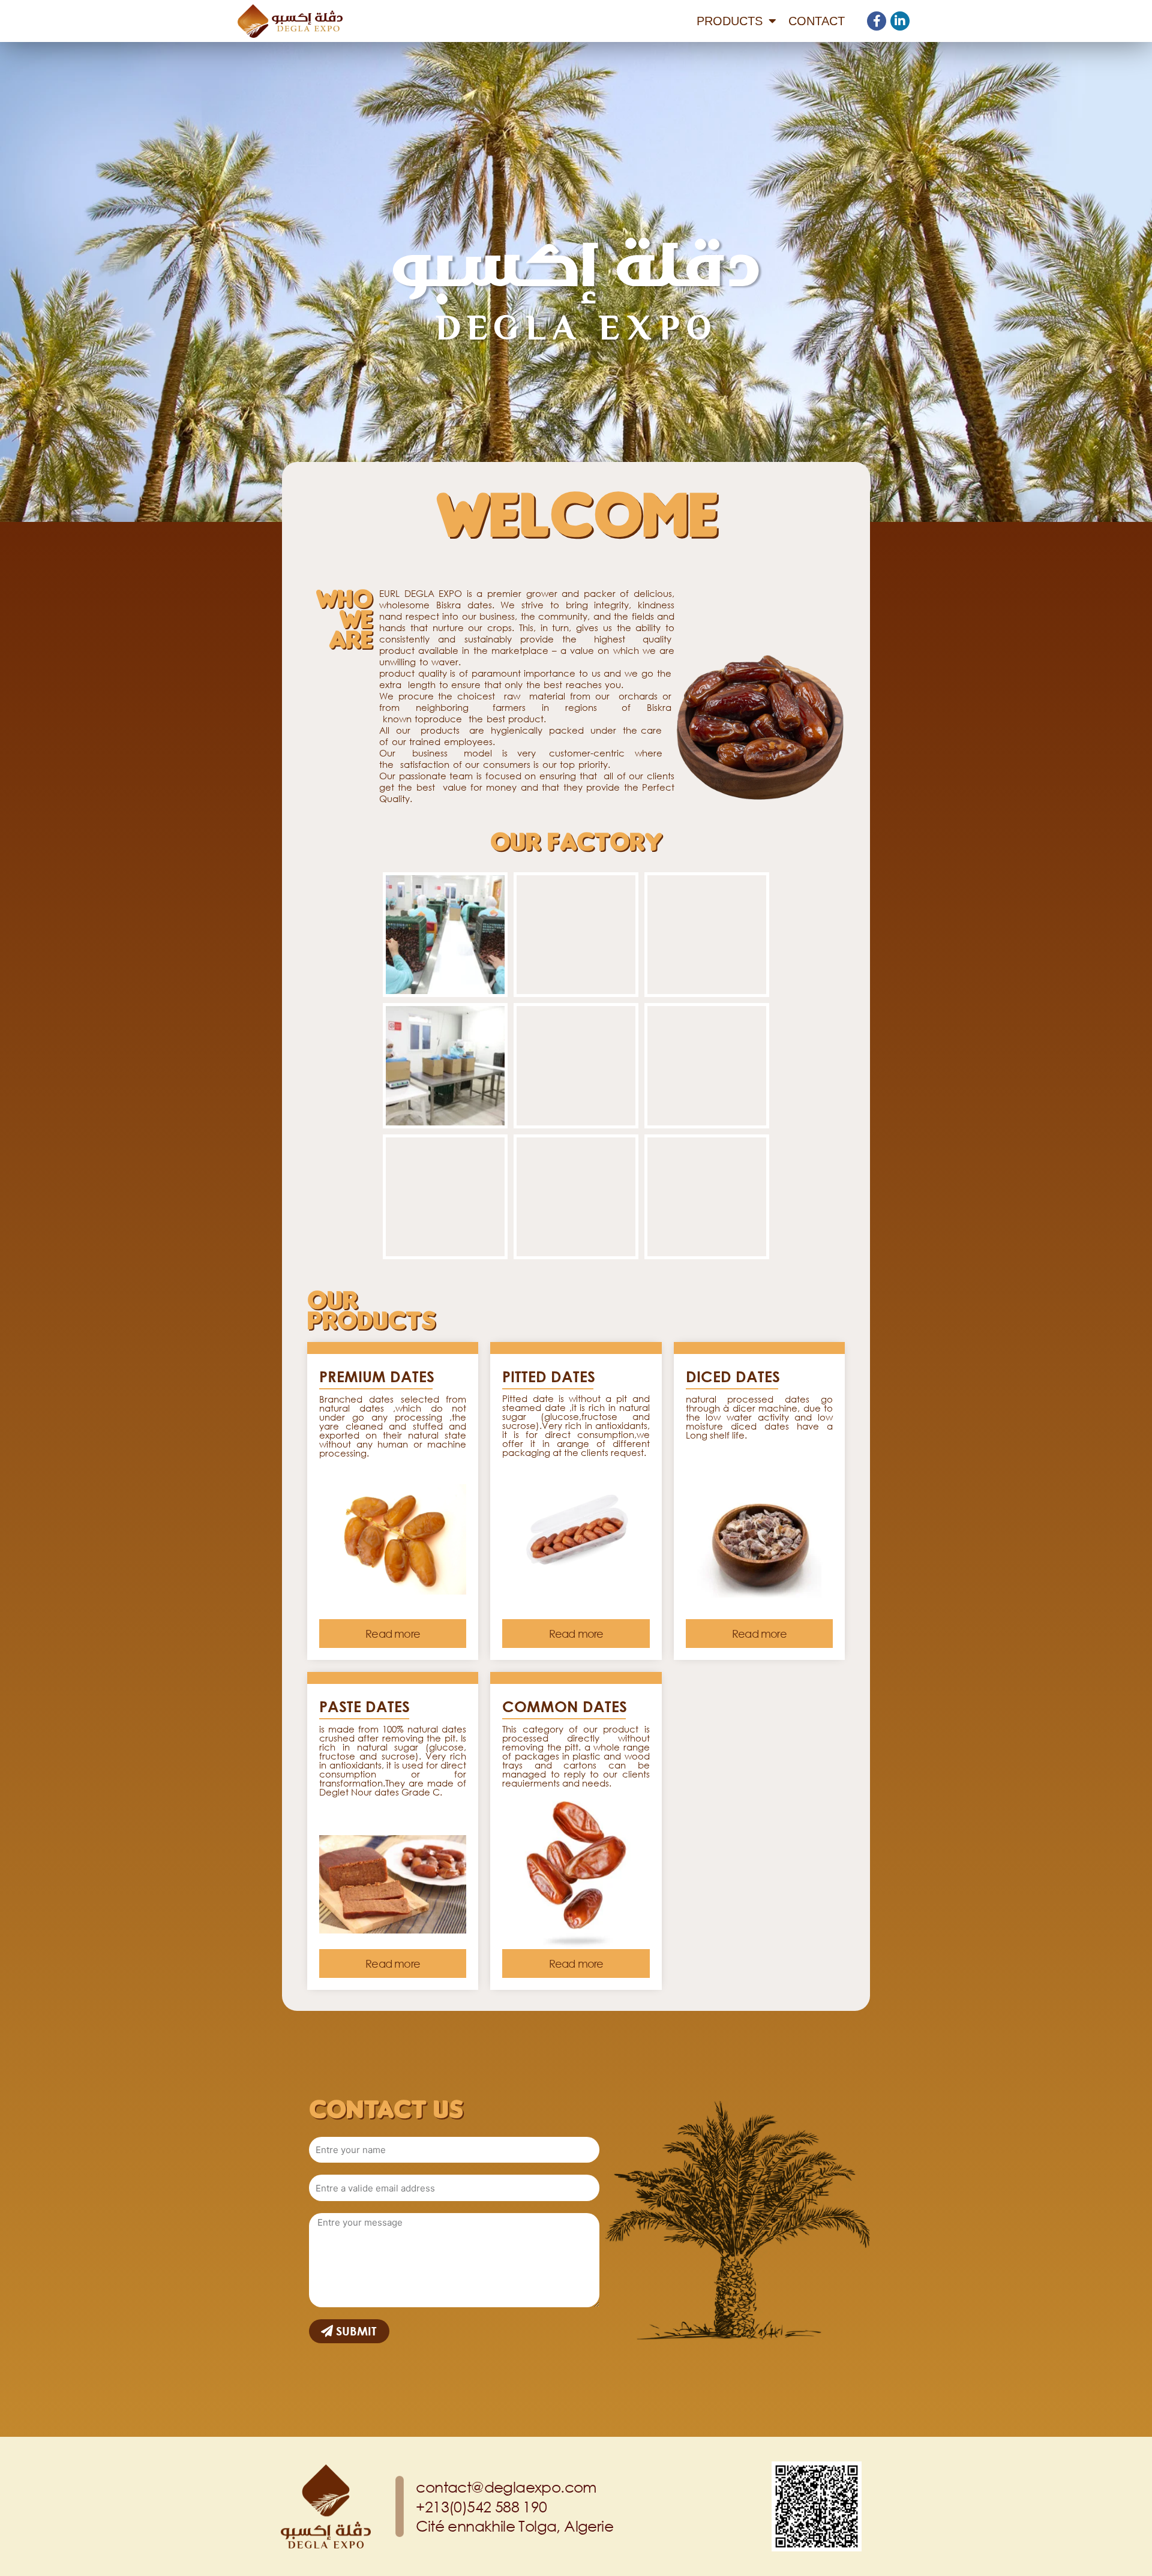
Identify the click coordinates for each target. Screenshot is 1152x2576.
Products (730, 21)
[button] (393, 1634)
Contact (817, 21)
